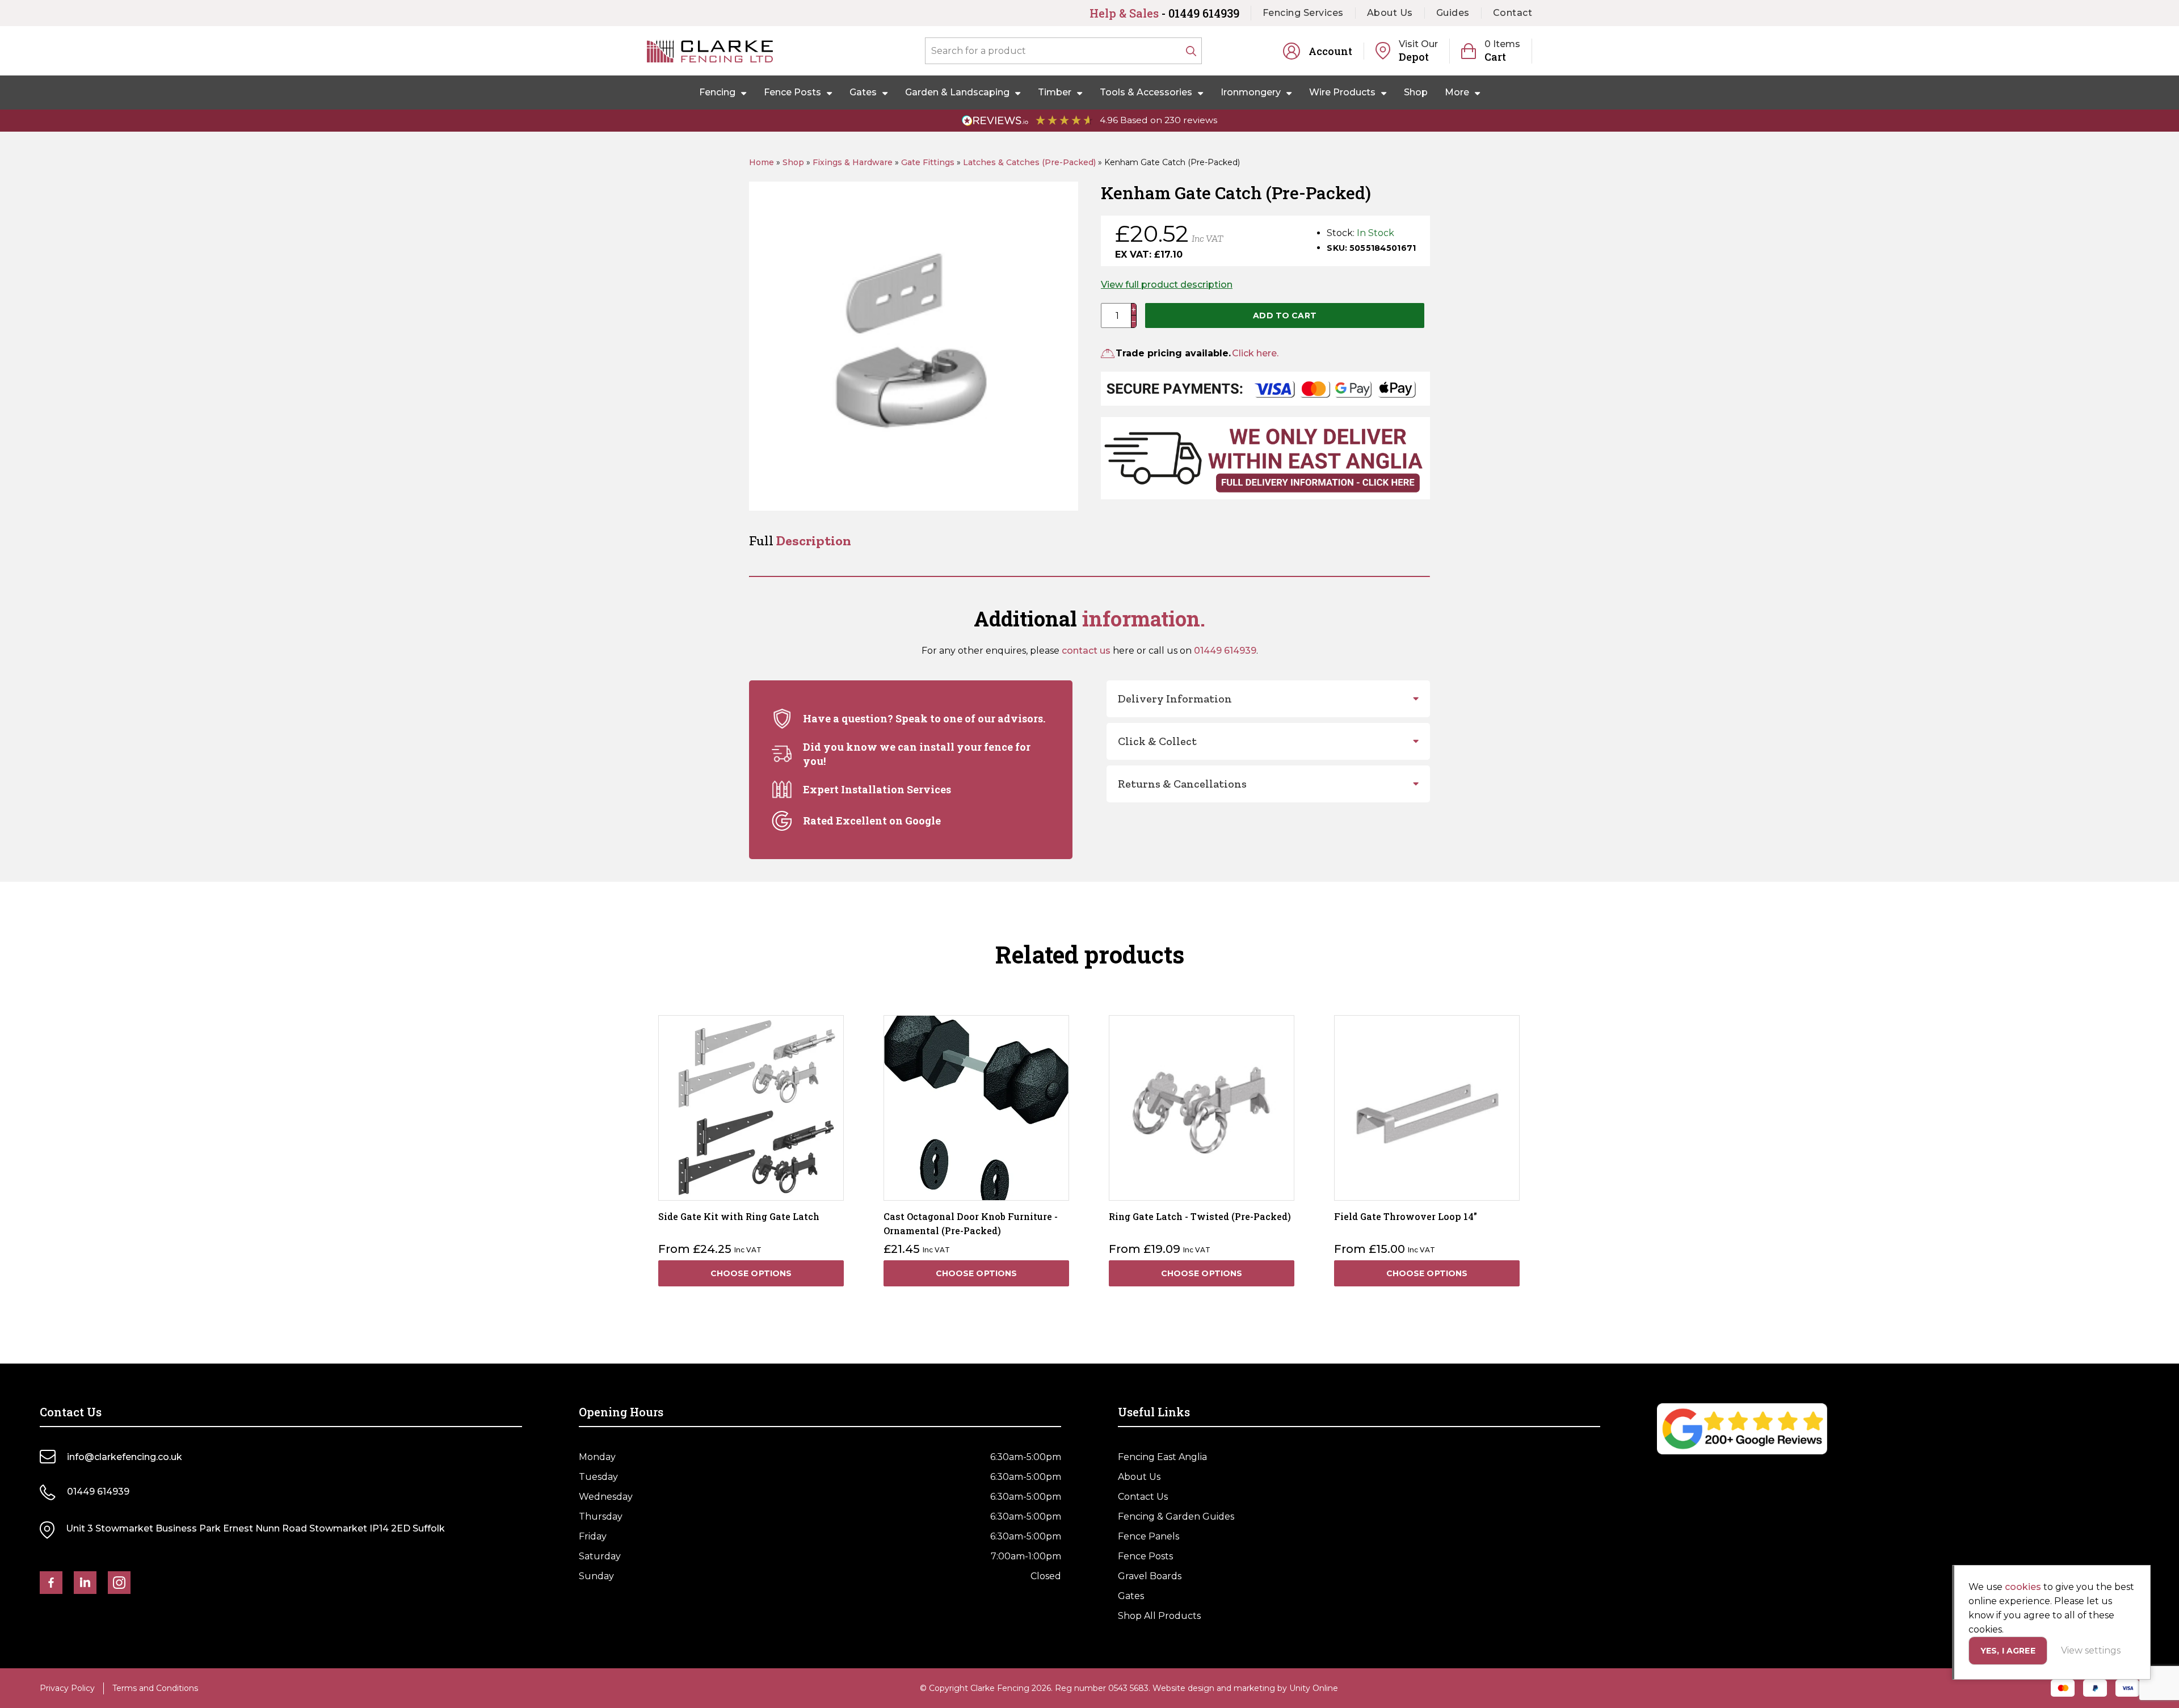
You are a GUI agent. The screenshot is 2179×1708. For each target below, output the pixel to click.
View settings (2091, 1650)
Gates (863, 92)
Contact (1513, 13)
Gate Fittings (928, 162)
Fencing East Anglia (1162, 1457)
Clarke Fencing (710, 51)
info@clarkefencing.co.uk (125, 1457)
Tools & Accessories (1146, 92)
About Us (1390, 13)
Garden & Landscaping (957, 92)
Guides (1453, 13)
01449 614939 (1225, 651)
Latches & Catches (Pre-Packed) (1029, 162)
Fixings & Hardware (853, 162)
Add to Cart (1285, 315)
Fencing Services (1303, 13)
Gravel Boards (1150, 1576)
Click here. (1255, 353)
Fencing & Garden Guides (1176, 1516)
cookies (2023, 1587)
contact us (1086, 651)
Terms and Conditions (155, 1688)
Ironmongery (1251, 92)
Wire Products (1342, 92)
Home (762, 162)
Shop (1416, 92)
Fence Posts (792, 92)
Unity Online (1314, 1688)
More (1457, 92)
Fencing (717, 92)
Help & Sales (1164, 13)
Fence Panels (1149, 1536)
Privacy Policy (67, 1688)
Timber (1055, 92)
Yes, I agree (2008, 1651)
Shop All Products (1159, 1616)
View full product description (1167, 285)
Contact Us (1143, 1497)
